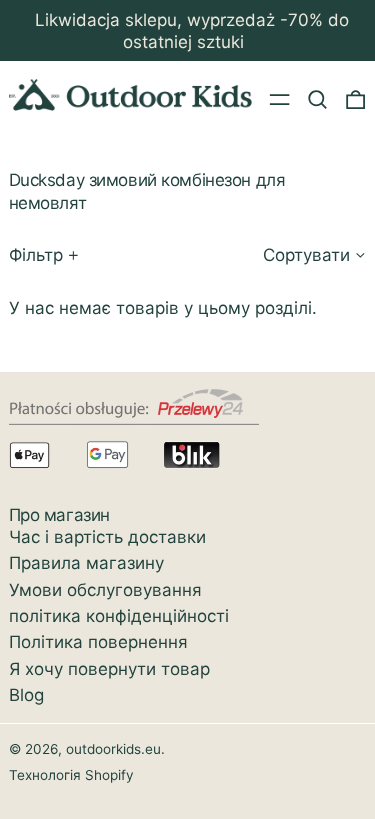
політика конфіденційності (119, 616)
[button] (317, 98)
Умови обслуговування (105, 590)
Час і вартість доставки (107, 537)
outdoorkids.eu (113, 749)
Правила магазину (86, 563)
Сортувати (306, 255)
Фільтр (36, 255)
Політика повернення (98, 642)
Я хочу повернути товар (109, 669)
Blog (26, 695)
